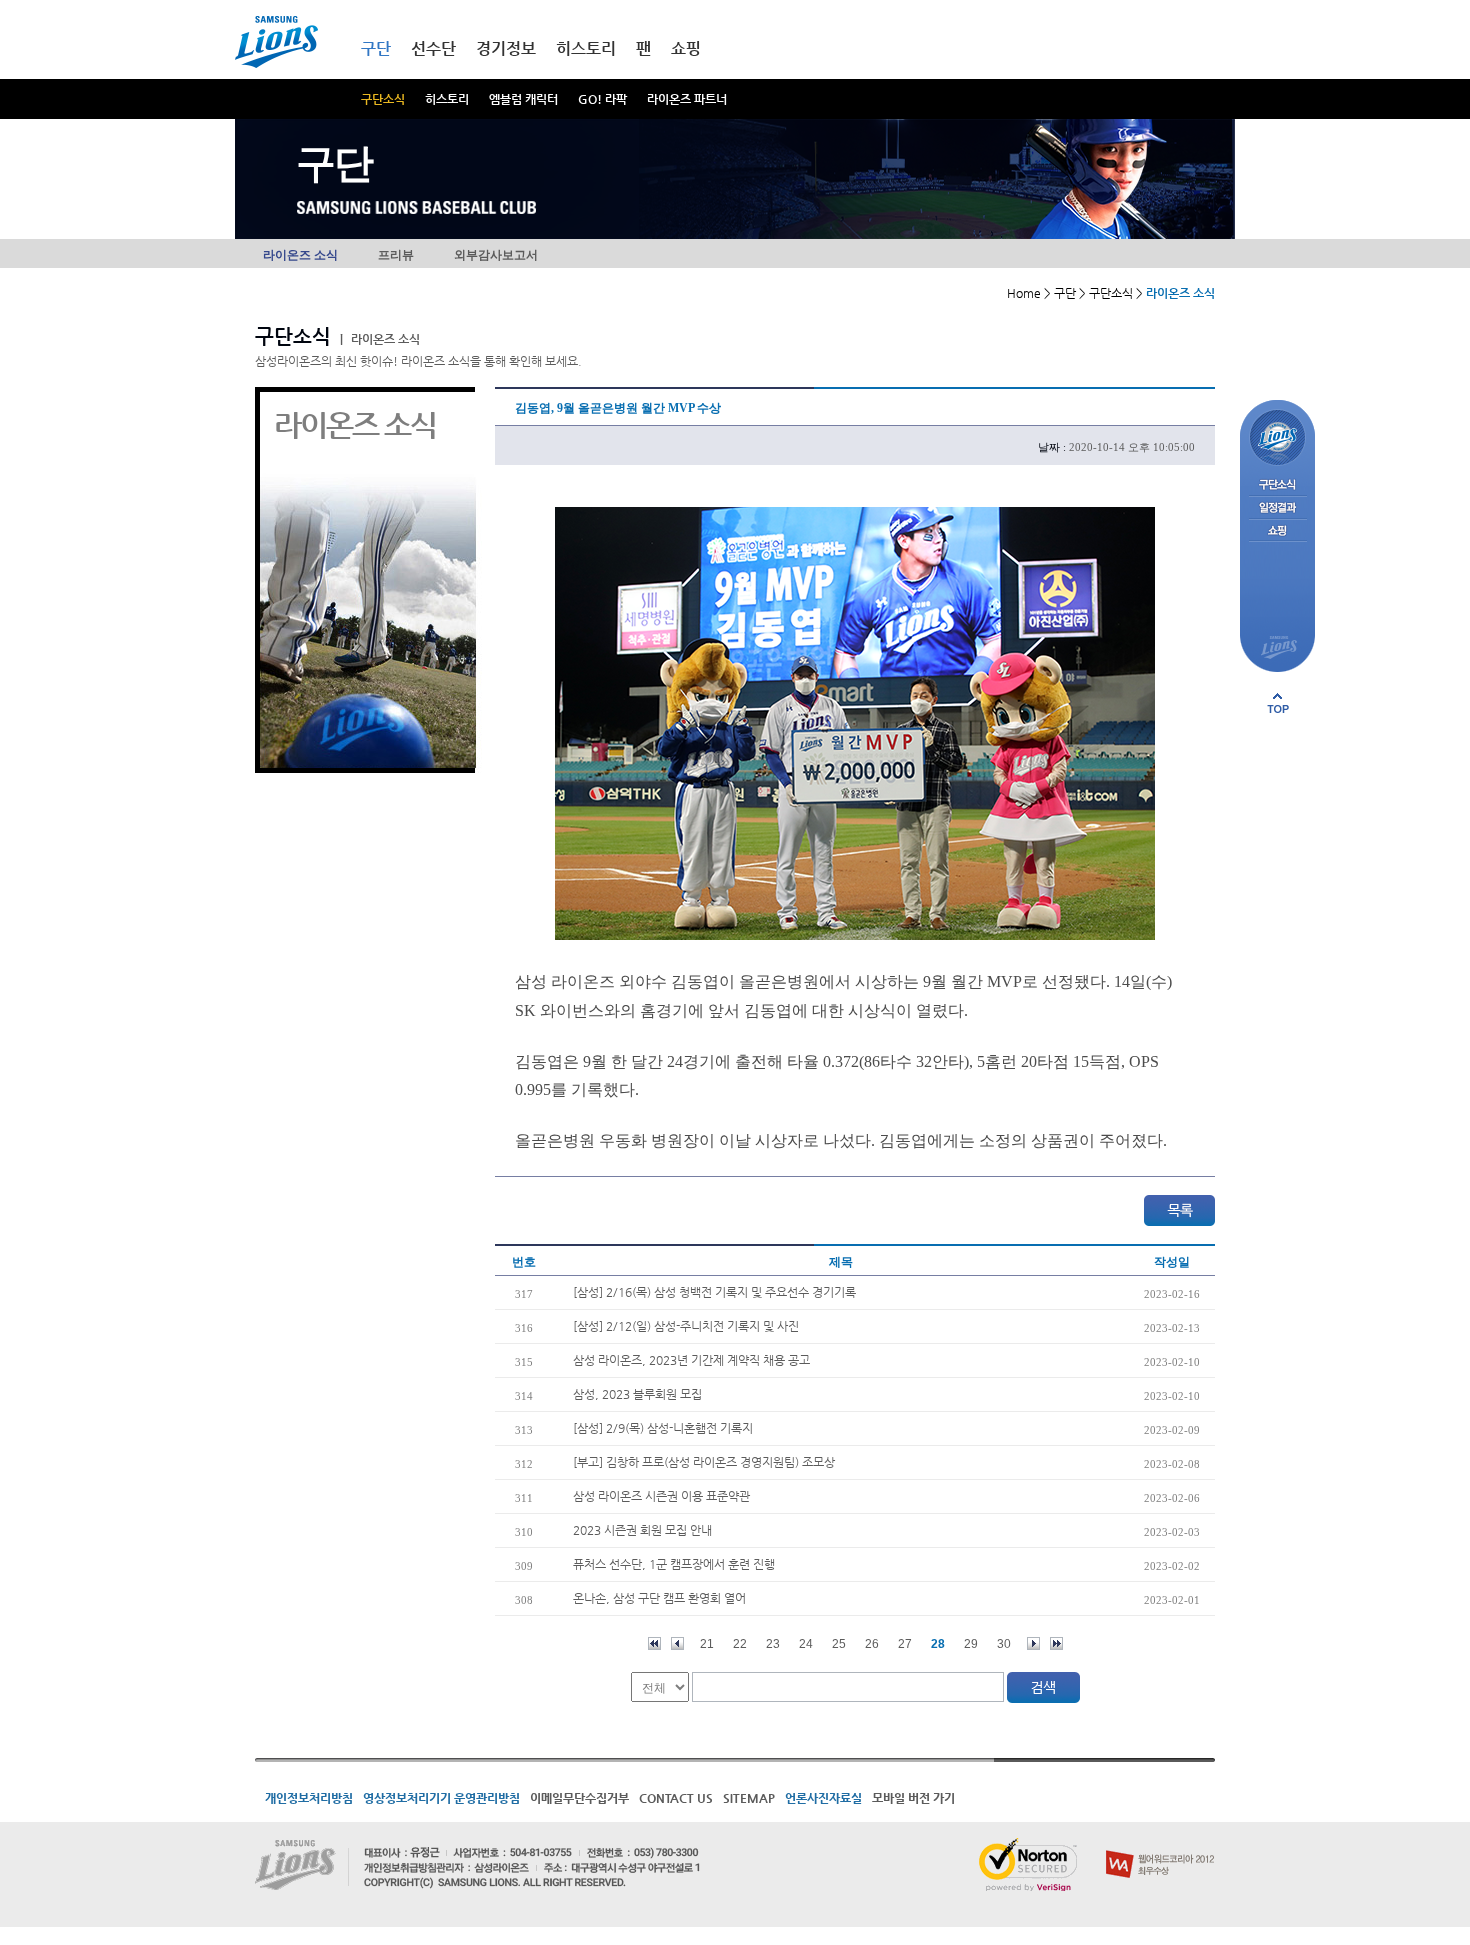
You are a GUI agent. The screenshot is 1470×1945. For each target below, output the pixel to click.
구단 (376, 48)
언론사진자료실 (823, 1798)
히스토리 (447, 99)
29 (971, 1644)
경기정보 (506, 48)
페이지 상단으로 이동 (1278, 703)
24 (806, 1644)
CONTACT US (676, 1798)
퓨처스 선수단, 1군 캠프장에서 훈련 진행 (674, 1564)
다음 (1033, 1643)
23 (773, 1644)
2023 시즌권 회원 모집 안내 (642, 1530)
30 (1004, 1644)
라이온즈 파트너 (687, 99)
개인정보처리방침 (309, 1798)
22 (740, 1644)
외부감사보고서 (496, 255)
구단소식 (383, 99)
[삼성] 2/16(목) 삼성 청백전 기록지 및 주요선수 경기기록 (714, 1292)
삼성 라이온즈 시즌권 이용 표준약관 (661, 1496)
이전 (677, 1643)
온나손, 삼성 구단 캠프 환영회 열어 (659, 1598)
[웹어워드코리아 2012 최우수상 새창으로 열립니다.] (1160, 1846)
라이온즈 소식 (300, 255)
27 (905, 1644)
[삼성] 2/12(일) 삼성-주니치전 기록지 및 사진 (686, 1326)
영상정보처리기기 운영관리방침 (441, 1798)
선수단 (433, 48)
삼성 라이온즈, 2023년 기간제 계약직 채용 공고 (691, 1360)
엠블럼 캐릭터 (523, 99)
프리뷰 (396, 255)
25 (839, 1644)
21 (707, 1644)
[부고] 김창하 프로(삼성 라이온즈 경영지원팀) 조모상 (704, 1462)
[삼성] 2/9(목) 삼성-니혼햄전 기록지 (663, 1428)
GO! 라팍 (602, 99)
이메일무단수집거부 (579, 1798)
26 (872, 1644)
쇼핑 (686, 48)
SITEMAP (749, 1798)
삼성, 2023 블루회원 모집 (637, 1394)
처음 (654, 1643)
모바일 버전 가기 (913, 1798)
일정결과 (1277, 508)
